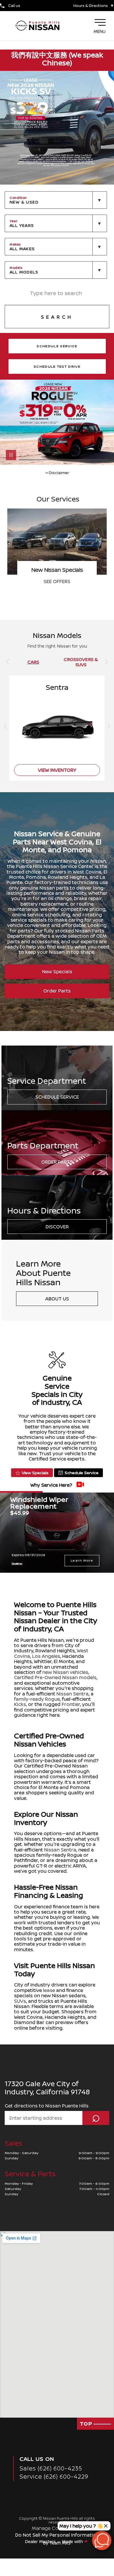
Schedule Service (57, 1097)
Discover (57, 1227)
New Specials (57, 972)
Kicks (20, 1704)
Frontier (71, 1704)
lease (49, 1990)
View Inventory (57, 770)
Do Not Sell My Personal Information (57, 2535)
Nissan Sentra (72, 1694)
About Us (57, 1299)
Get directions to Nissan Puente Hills (47, 2106)
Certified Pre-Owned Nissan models (55, 1677)
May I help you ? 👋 (81, 2526)
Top (87, 2424)
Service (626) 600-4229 (54, 2476)
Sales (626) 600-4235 (51, 2468)
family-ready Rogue (37, 1699)
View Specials (35, 1473)
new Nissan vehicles (65, 1672)
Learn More (82, 1560)
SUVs (20, 2001)
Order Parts (57, 991)
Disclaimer (59, 472)
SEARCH (57, 317)
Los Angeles (46, 1656)
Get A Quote (57, 581)
